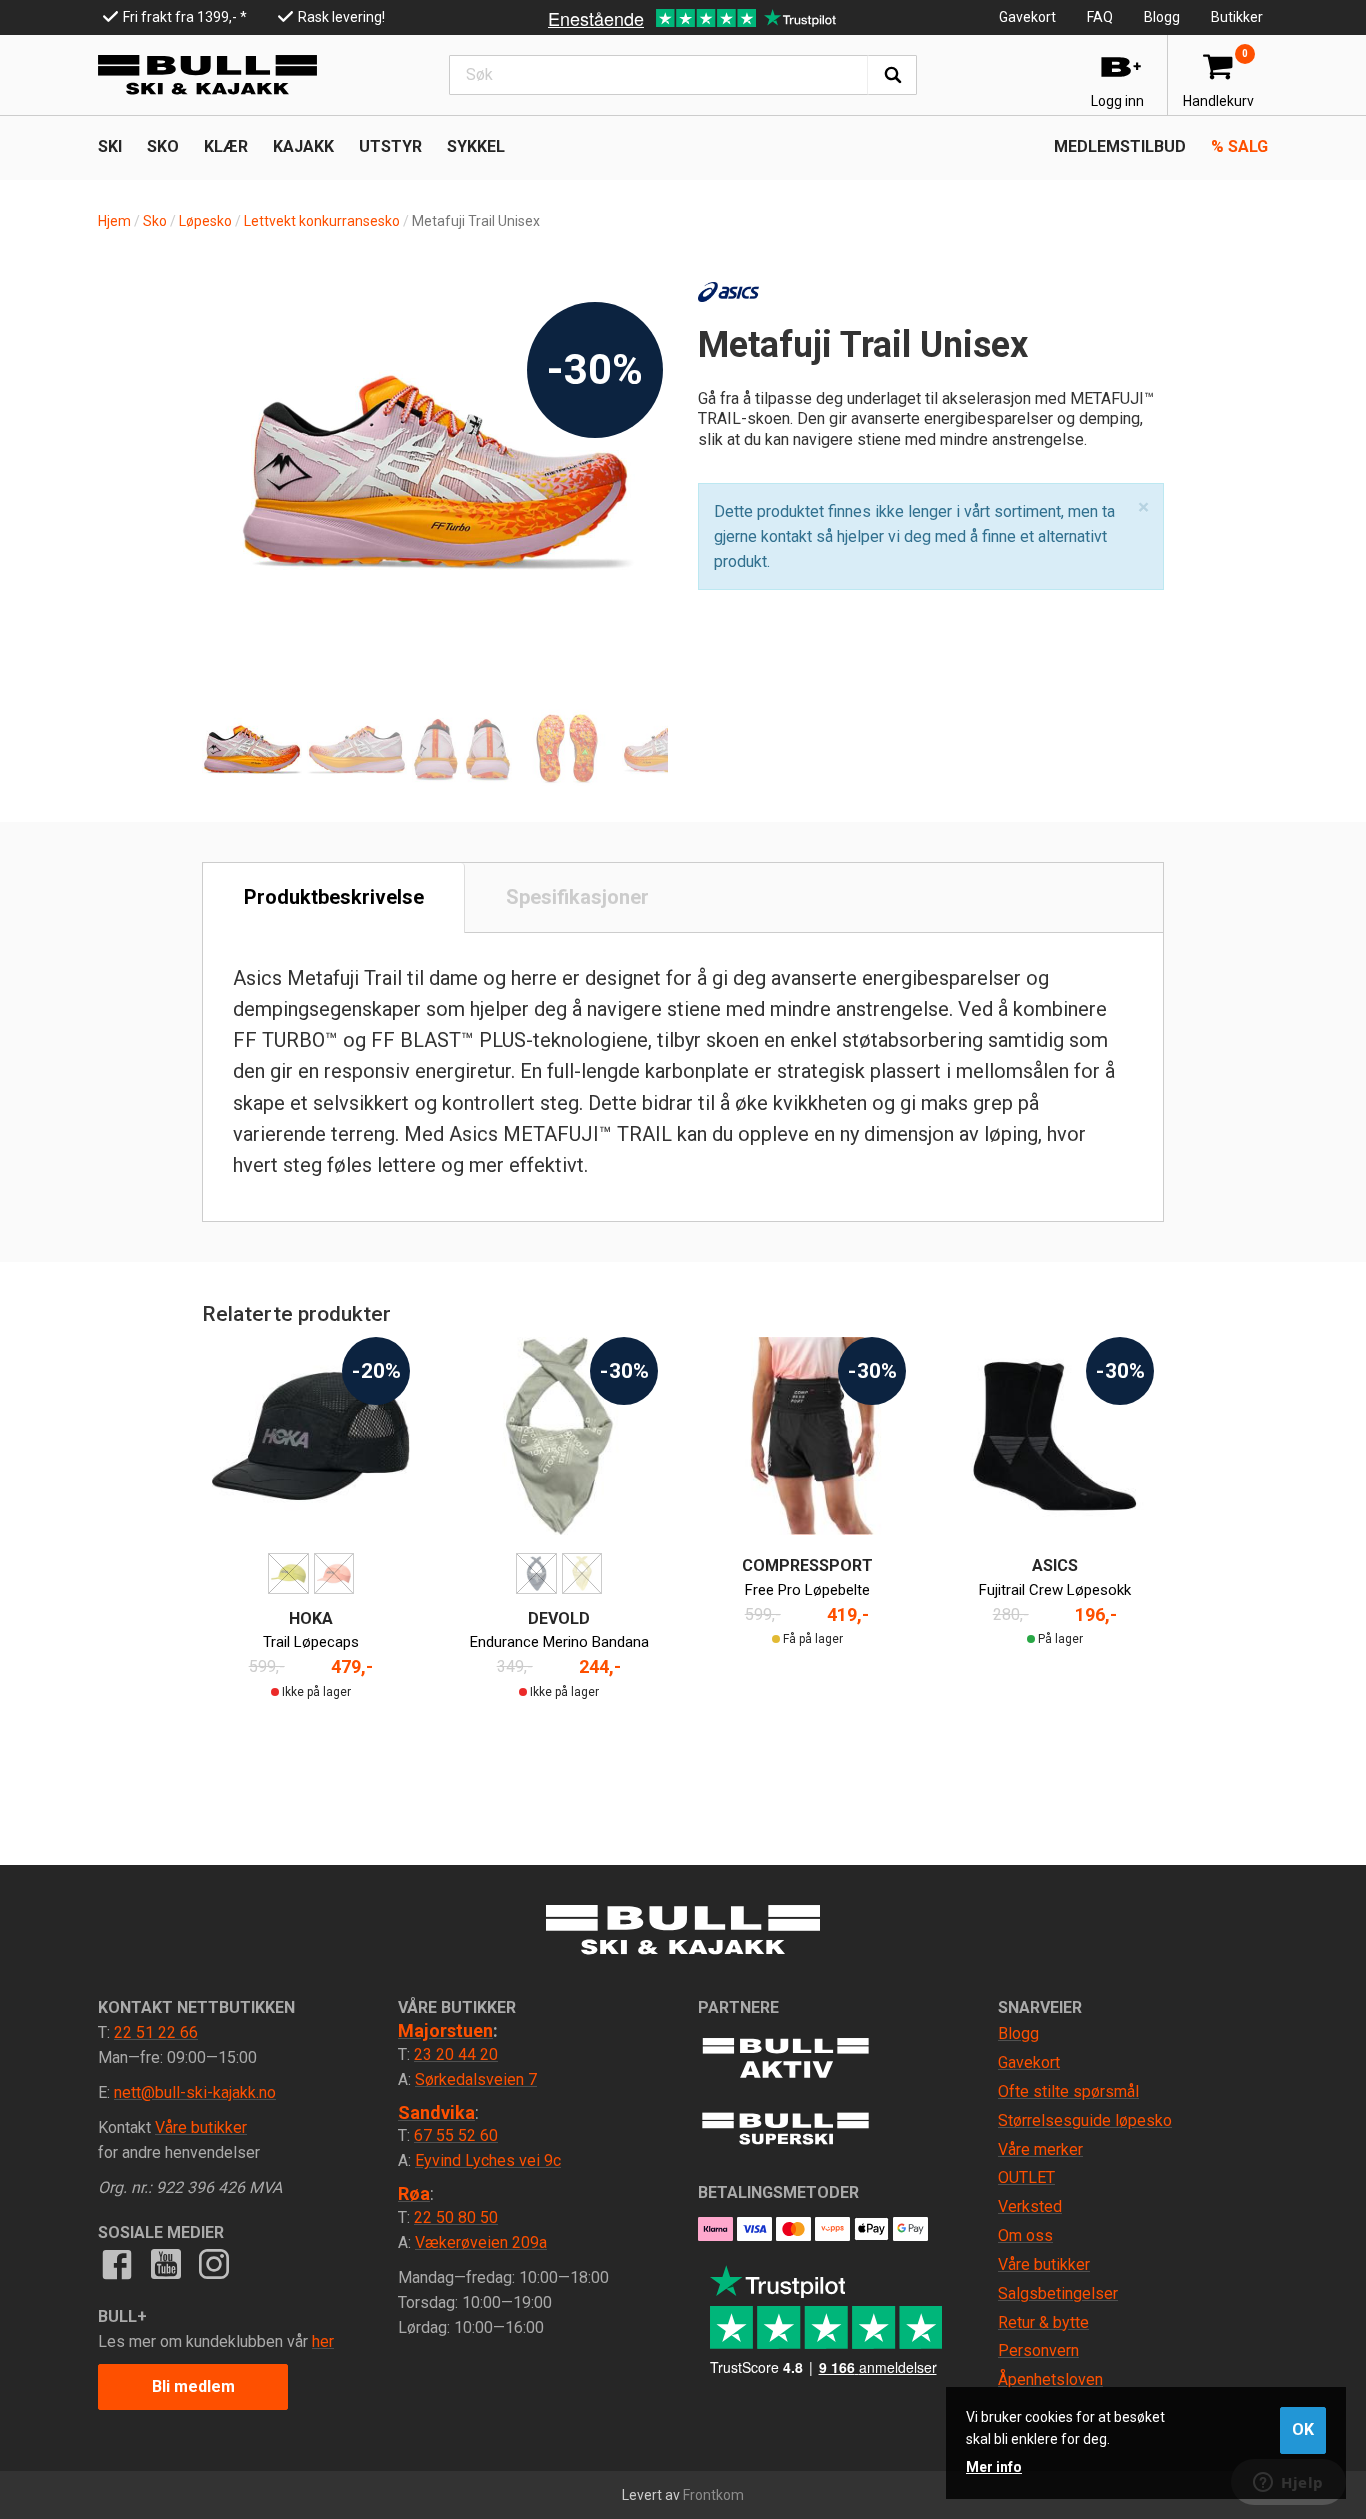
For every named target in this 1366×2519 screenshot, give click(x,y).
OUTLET (1026, 2177)
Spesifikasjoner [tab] (577, 897)
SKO (163, 146)
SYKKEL (476, 146)
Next (633, 432)
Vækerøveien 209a (481, 2242)
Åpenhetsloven (1050, 2379)
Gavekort (1027, 17)
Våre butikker (201, 2127)
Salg (1239, 146)
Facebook (117, 2264)
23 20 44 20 (456, 2054)
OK (1303, 2429)
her (323, 2341)
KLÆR (226, 146)
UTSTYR (390, 146)
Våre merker (1040, 2149)
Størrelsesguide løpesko (1085, 2120)
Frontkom (713, 2495)
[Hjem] (207, 75)
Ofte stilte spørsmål (1068, 2091)
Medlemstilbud (1120, 146)
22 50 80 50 (456, 2217)
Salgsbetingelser (1058, 2293)
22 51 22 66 (156, 2032)
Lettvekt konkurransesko (322, 221)
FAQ (1100, 17)
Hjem (114, 221)
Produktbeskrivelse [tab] (334, 897)
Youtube (165, 2264)
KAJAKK (303, 146)
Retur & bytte (1043, 2322)
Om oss (1025, 2235)
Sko (155, 221)
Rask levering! (341, 17)
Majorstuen (445, 2030)
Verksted (1030, 2206)
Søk (892, 75)
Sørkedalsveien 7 (476, 2079)
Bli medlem (193, 2386)
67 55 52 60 (456, 2135)
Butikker (1237, 17)
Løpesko (205, 221)
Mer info (994, 2467)
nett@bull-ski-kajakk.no (195, 2092)
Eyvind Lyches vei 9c (488, 2160)
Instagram (214, 2264)
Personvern (1038, 2350)
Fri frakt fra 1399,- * (185, 17)
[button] (1143, 507)
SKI (110, 146)
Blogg (1162, 17)
